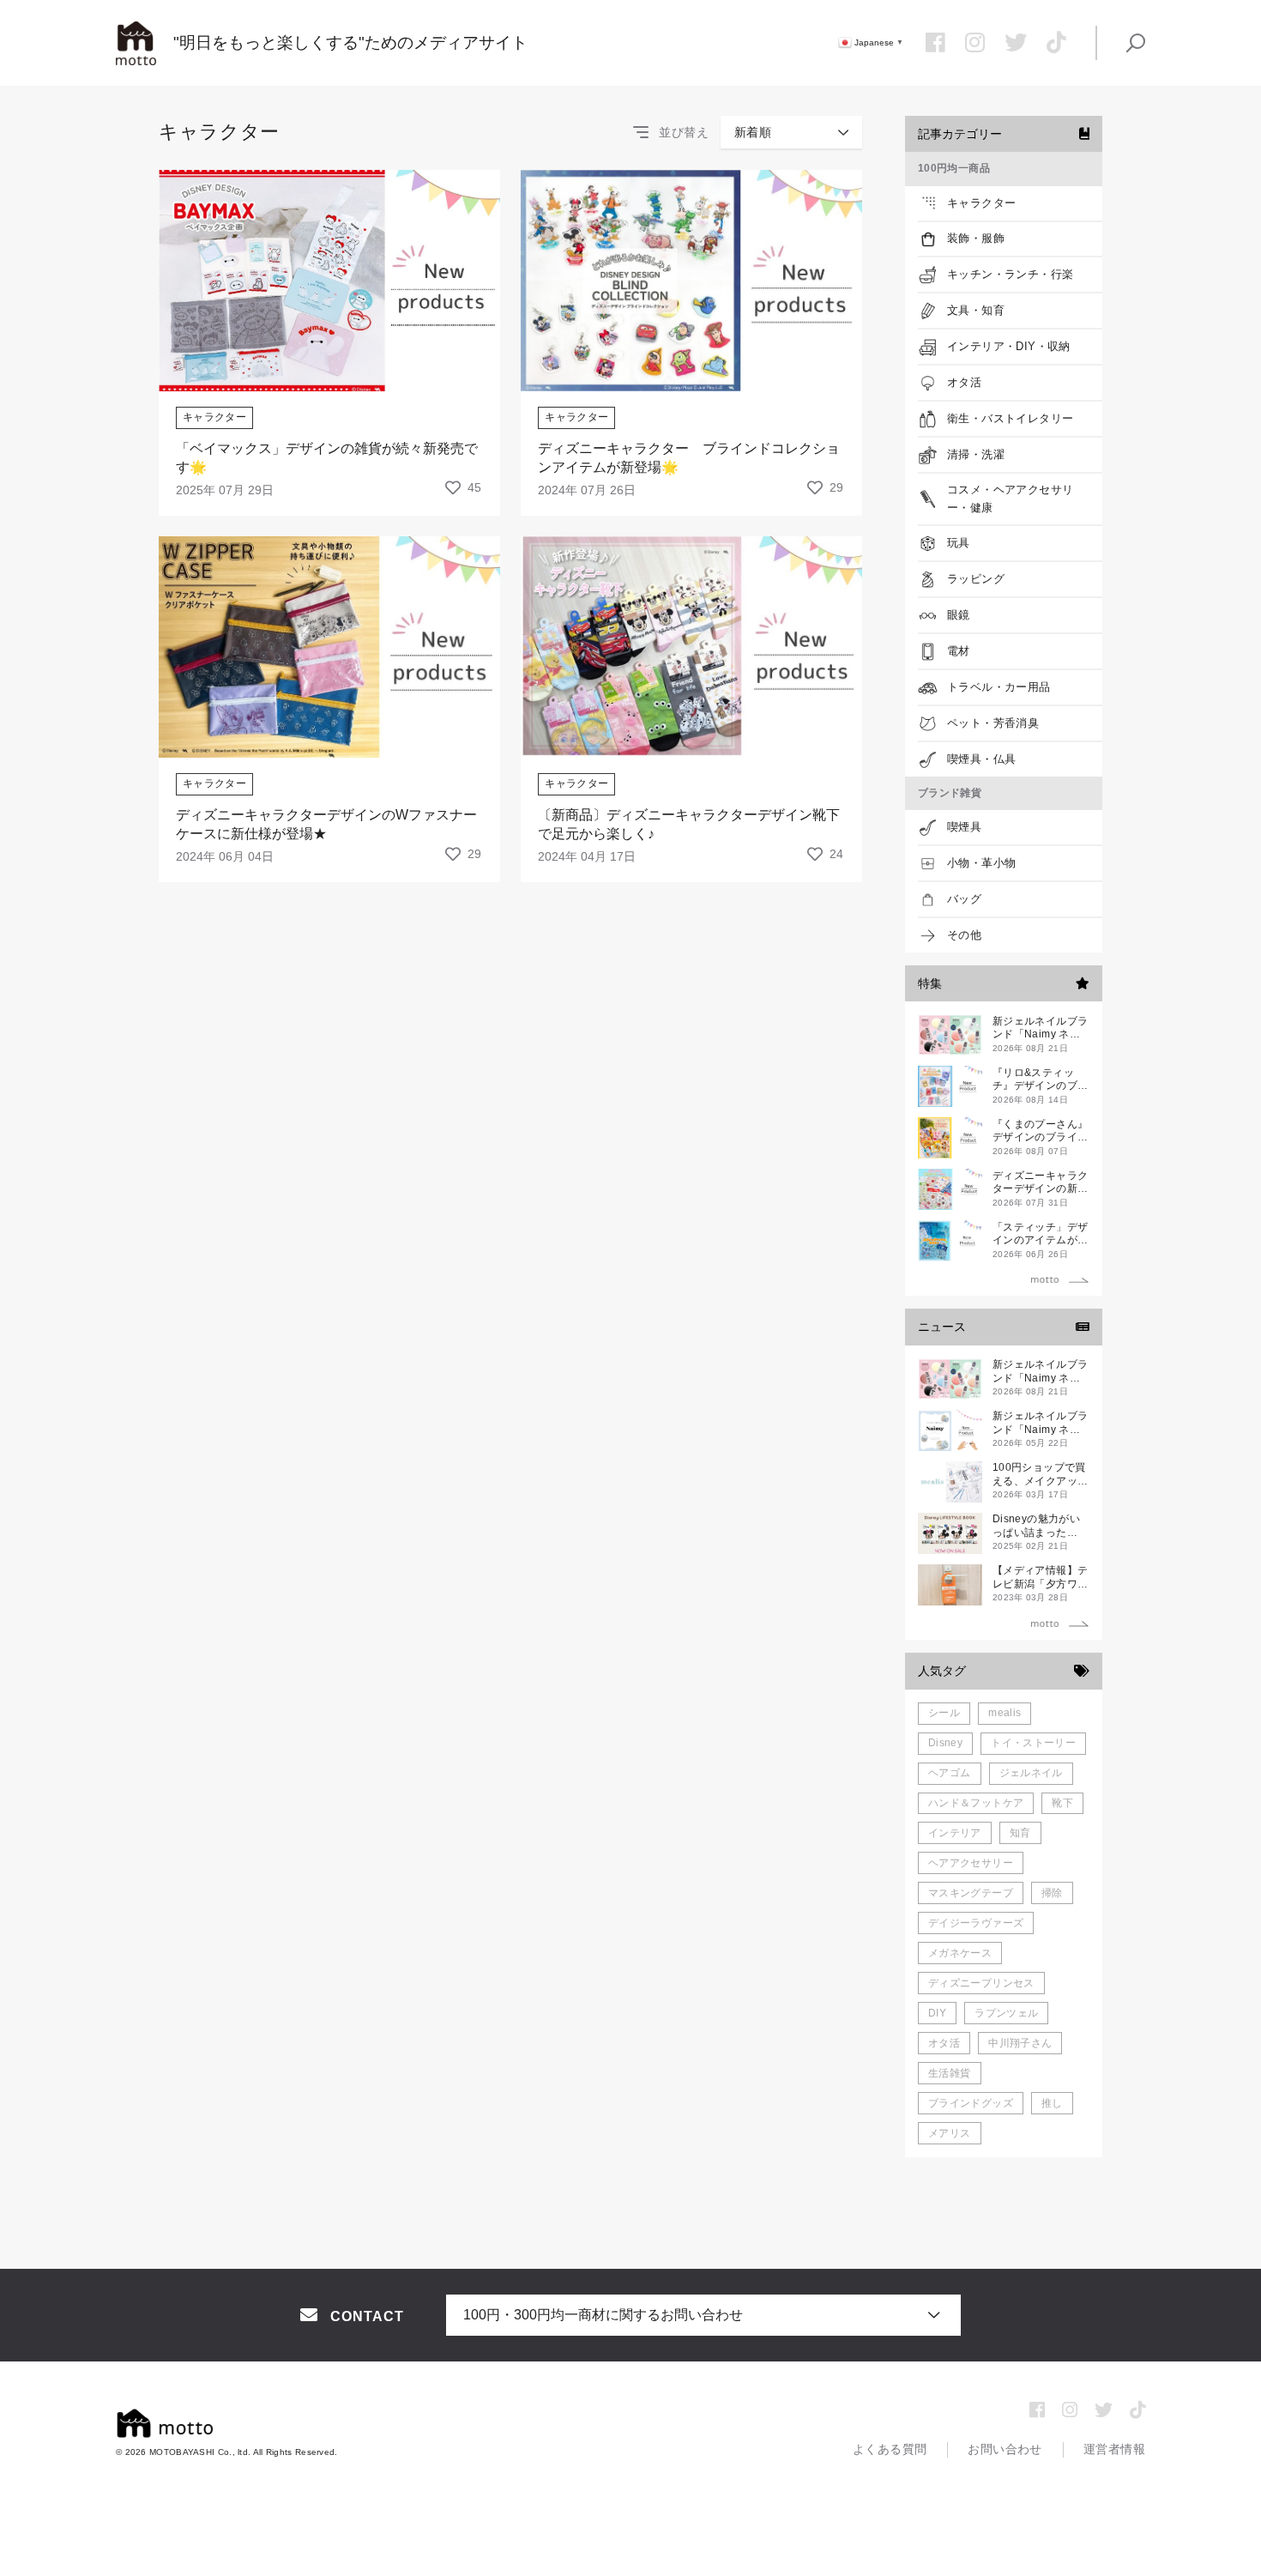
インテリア (955, 1833)
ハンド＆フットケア (976, 1803)
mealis (1005, 1713)
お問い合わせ (1005, 2449)
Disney (945, 1743)
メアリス (949, 2133)
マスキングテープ (971, 1893)
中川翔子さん (1020, 2043)
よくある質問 (890, 2449)
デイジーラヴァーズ (976, 1923)
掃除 (1052, 1893)
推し (1052, 2103)
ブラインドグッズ (971, 2103)
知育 (1020, 1833)
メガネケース (960, 1953)
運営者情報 (1114, 2449)
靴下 (1062, 1803)
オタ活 (944, 2043)
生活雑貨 (949, 2073)
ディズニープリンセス (981, 1983)
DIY (937, 2013)
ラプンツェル (1006, 2013)
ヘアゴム (949, 1773)
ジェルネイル (1031, 1773)
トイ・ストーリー (1033, 1743)
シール (944, 1713)
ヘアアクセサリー (971, 1863)
